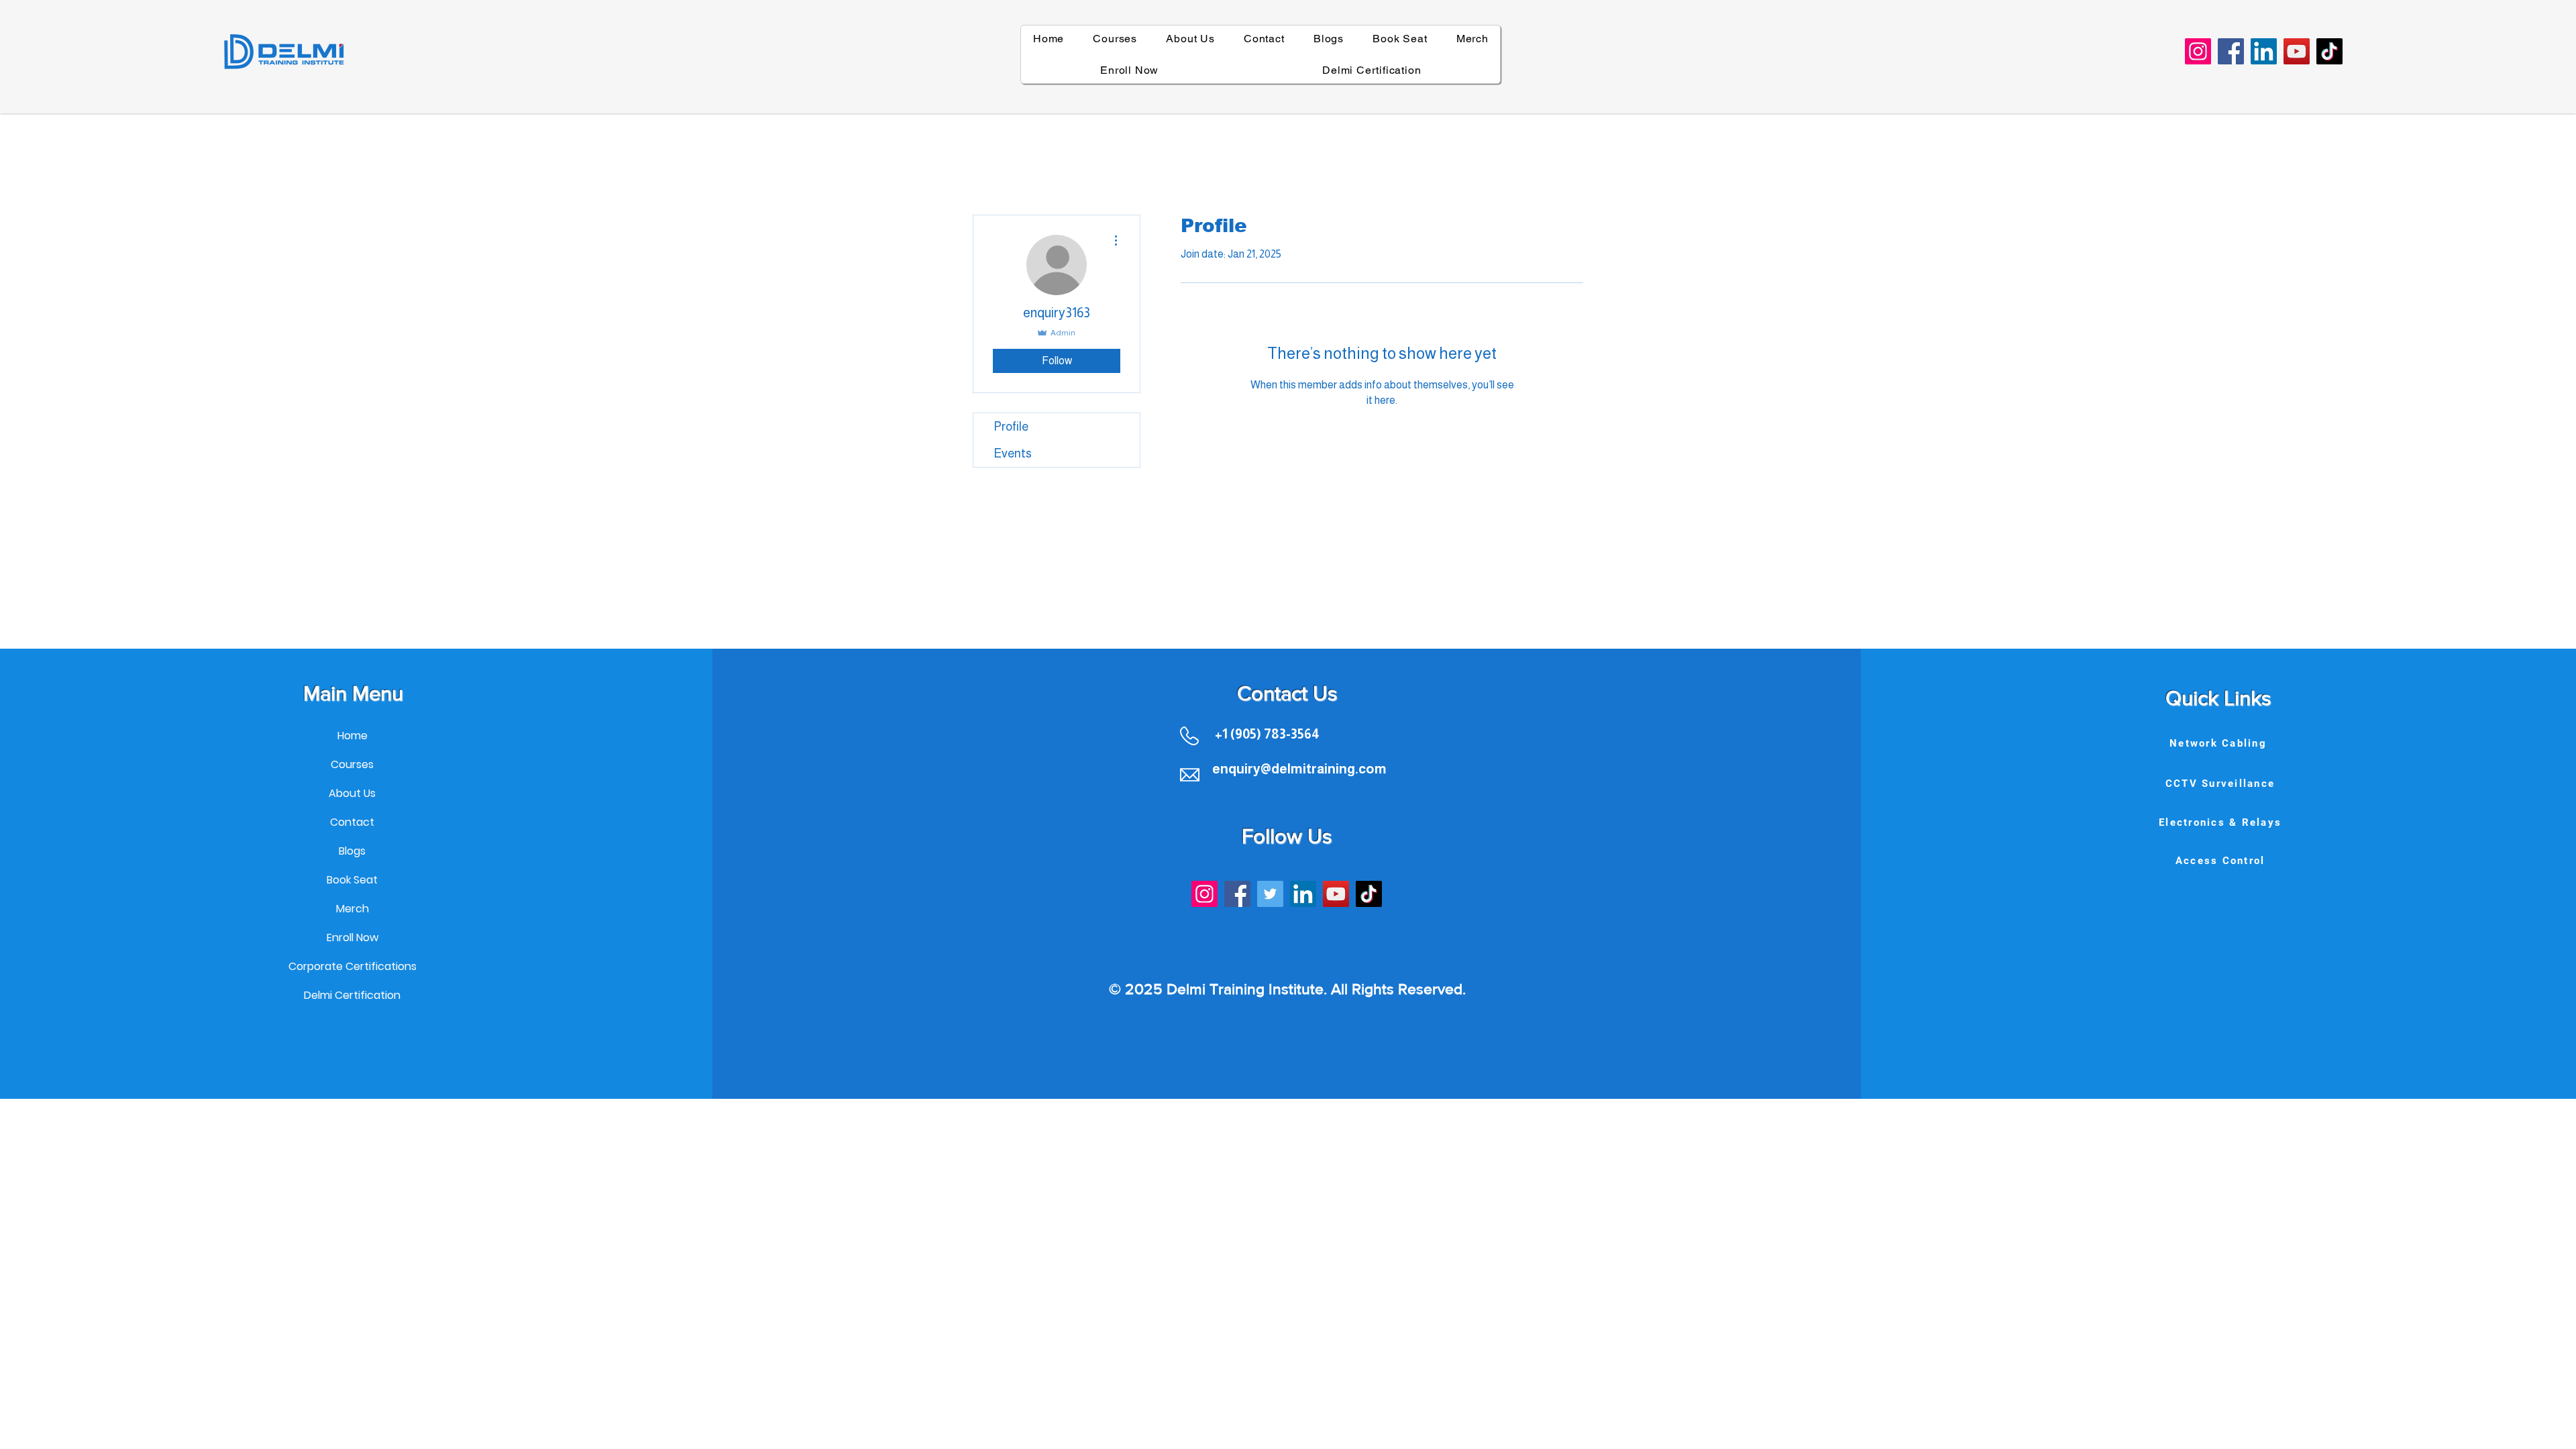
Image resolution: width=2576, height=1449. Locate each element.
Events (1013, 453)
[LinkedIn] (2264, 51)
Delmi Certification (352, 995)
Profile (1011, 427)
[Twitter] (1270, 894)
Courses (352, 764)
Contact (352, 822)
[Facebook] (2231, 51)
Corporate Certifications (352, 966)
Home (353, 736)
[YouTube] (2297, 51)
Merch (353, 909)
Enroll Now (353, 937)
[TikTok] (2329, 51)
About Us (352, 793)
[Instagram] (2198, 51)
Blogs (352, 851)
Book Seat (352, 880)
